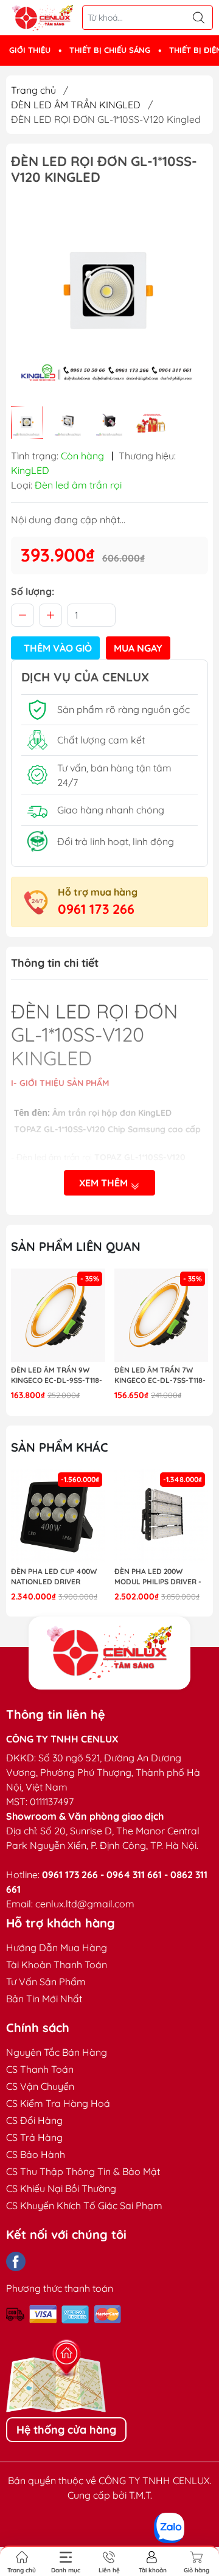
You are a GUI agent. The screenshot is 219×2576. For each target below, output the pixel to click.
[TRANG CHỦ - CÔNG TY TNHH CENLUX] (43, 18)
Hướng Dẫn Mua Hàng (57, 1948)
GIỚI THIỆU (30, 50)
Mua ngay (138, 648)
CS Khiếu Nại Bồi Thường (61, 2188)
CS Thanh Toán (40, 2069)
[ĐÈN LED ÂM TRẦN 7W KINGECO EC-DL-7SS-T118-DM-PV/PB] (58, 1316)
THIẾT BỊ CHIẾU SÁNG (110, 50)
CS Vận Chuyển (40, 2086)
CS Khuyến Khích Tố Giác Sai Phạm (84, 2205)
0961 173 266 (96, 909)
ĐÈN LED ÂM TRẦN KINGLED (76, 105)
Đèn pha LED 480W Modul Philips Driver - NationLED (158, 1577)
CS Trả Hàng (34, 2137)
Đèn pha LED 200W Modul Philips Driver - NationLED (54, 1577)
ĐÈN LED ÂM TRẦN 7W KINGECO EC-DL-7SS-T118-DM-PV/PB (57, 1376)
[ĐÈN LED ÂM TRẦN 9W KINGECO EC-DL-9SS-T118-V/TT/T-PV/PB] (162, 1316)
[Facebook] (16, 2261)
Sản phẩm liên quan (76, 1246)
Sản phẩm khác (60, 1447)
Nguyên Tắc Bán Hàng (57, 2052)
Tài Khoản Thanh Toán (57, 1965)
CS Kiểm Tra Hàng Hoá (58, 2103)
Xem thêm (105, 1183)
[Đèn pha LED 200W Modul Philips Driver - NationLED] (58, 1516)
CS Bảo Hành (36, 2154)
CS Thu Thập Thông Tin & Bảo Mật (83, 2171)
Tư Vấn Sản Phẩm (46, 1982)
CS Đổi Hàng (34, 2120)
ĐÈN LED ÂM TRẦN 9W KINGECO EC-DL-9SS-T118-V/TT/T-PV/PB (160, 1376)
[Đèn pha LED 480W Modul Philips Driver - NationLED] (162, 1516)
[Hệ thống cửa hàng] (109, 1653)
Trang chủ (33, 90)
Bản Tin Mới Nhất (44, 1999)
